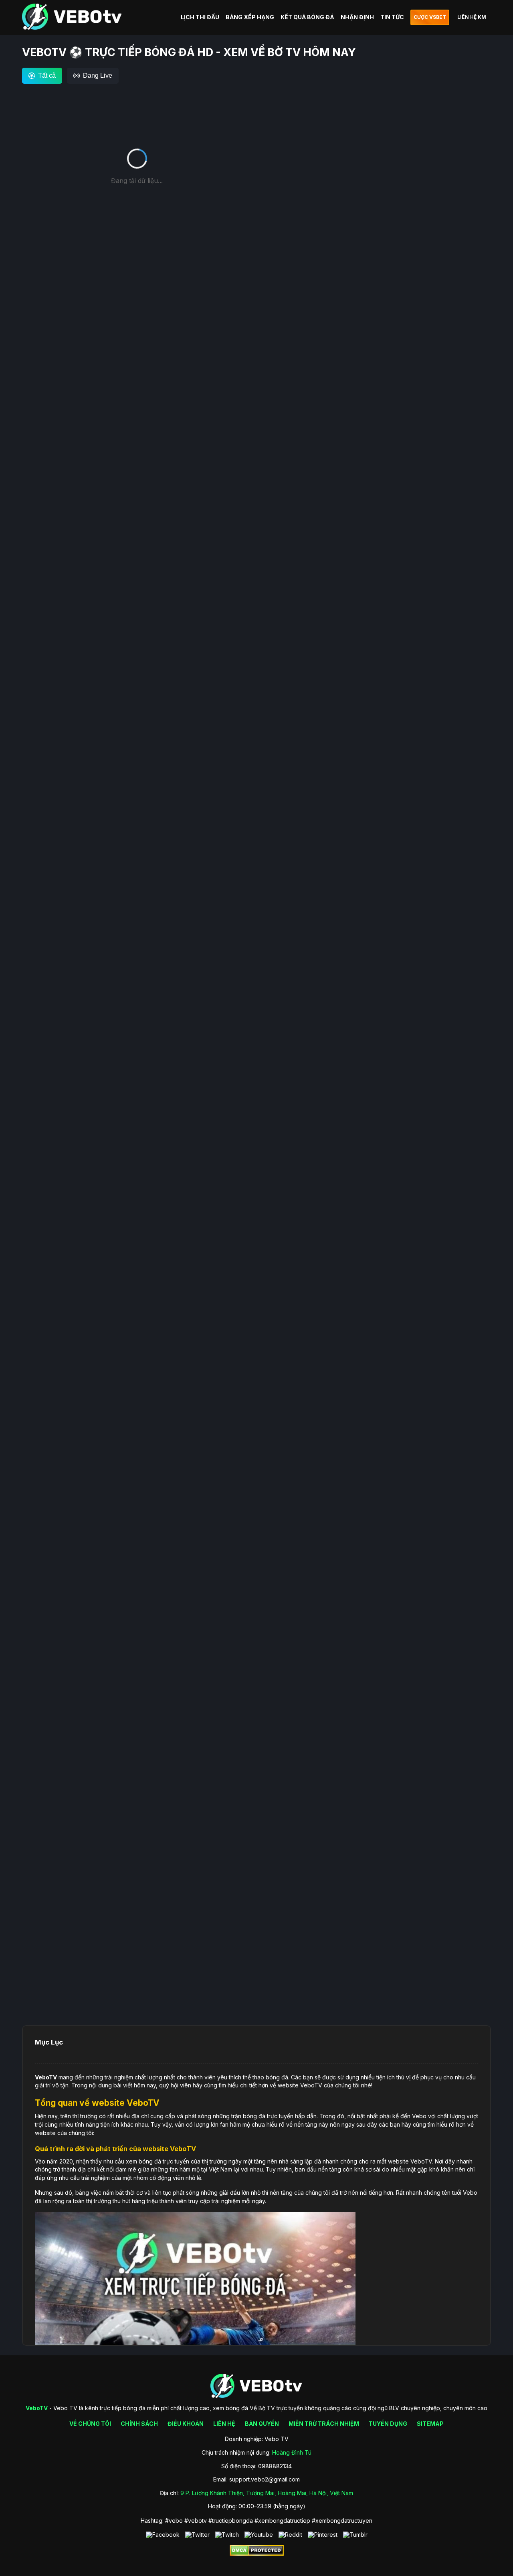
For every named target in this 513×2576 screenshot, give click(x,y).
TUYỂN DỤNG (388, 2424)
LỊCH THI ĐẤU (200, 17)
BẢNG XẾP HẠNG (250, 17)
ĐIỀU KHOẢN (186, 2424)
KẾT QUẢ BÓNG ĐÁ (307, 17)
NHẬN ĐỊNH (357, 17)
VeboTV (46, 2077)
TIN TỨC (392, 17)
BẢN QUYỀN (262, 2424)
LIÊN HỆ (224, 2424)
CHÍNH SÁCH (139, 2424)
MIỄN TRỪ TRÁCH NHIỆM (324, 2424)
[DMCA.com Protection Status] (257, 2554)
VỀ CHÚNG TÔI (90, 2424)
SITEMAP (430, 2424)
